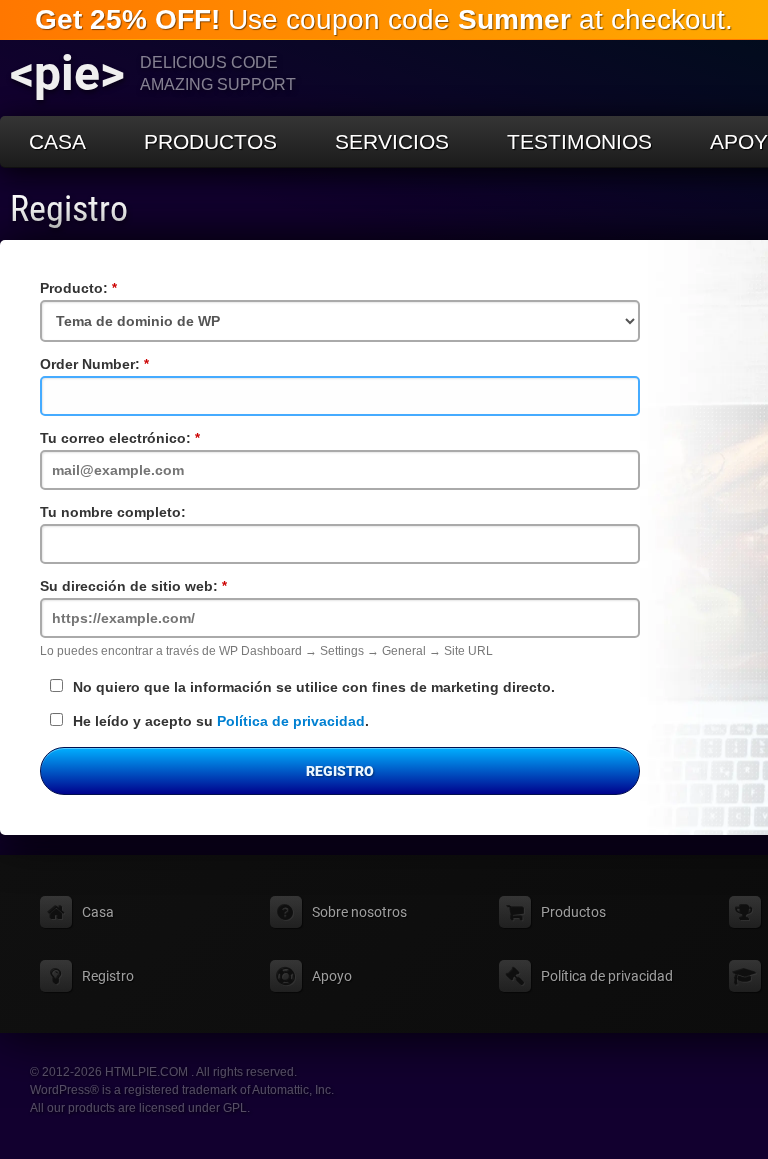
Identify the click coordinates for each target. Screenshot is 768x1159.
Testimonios (579, 141)
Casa (57, 141)
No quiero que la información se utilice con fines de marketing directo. (314, 687)
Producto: (111, 288)
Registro (69, 209)
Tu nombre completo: (113, 512)
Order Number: (127, 364)
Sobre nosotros (359, 912)
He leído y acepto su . (221, 721)
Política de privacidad (291, 721)
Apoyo (332, 976)
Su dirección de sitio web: (166, 586)
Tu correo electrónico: (153, 438)
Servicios (392, 141)
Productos (210, 141)
